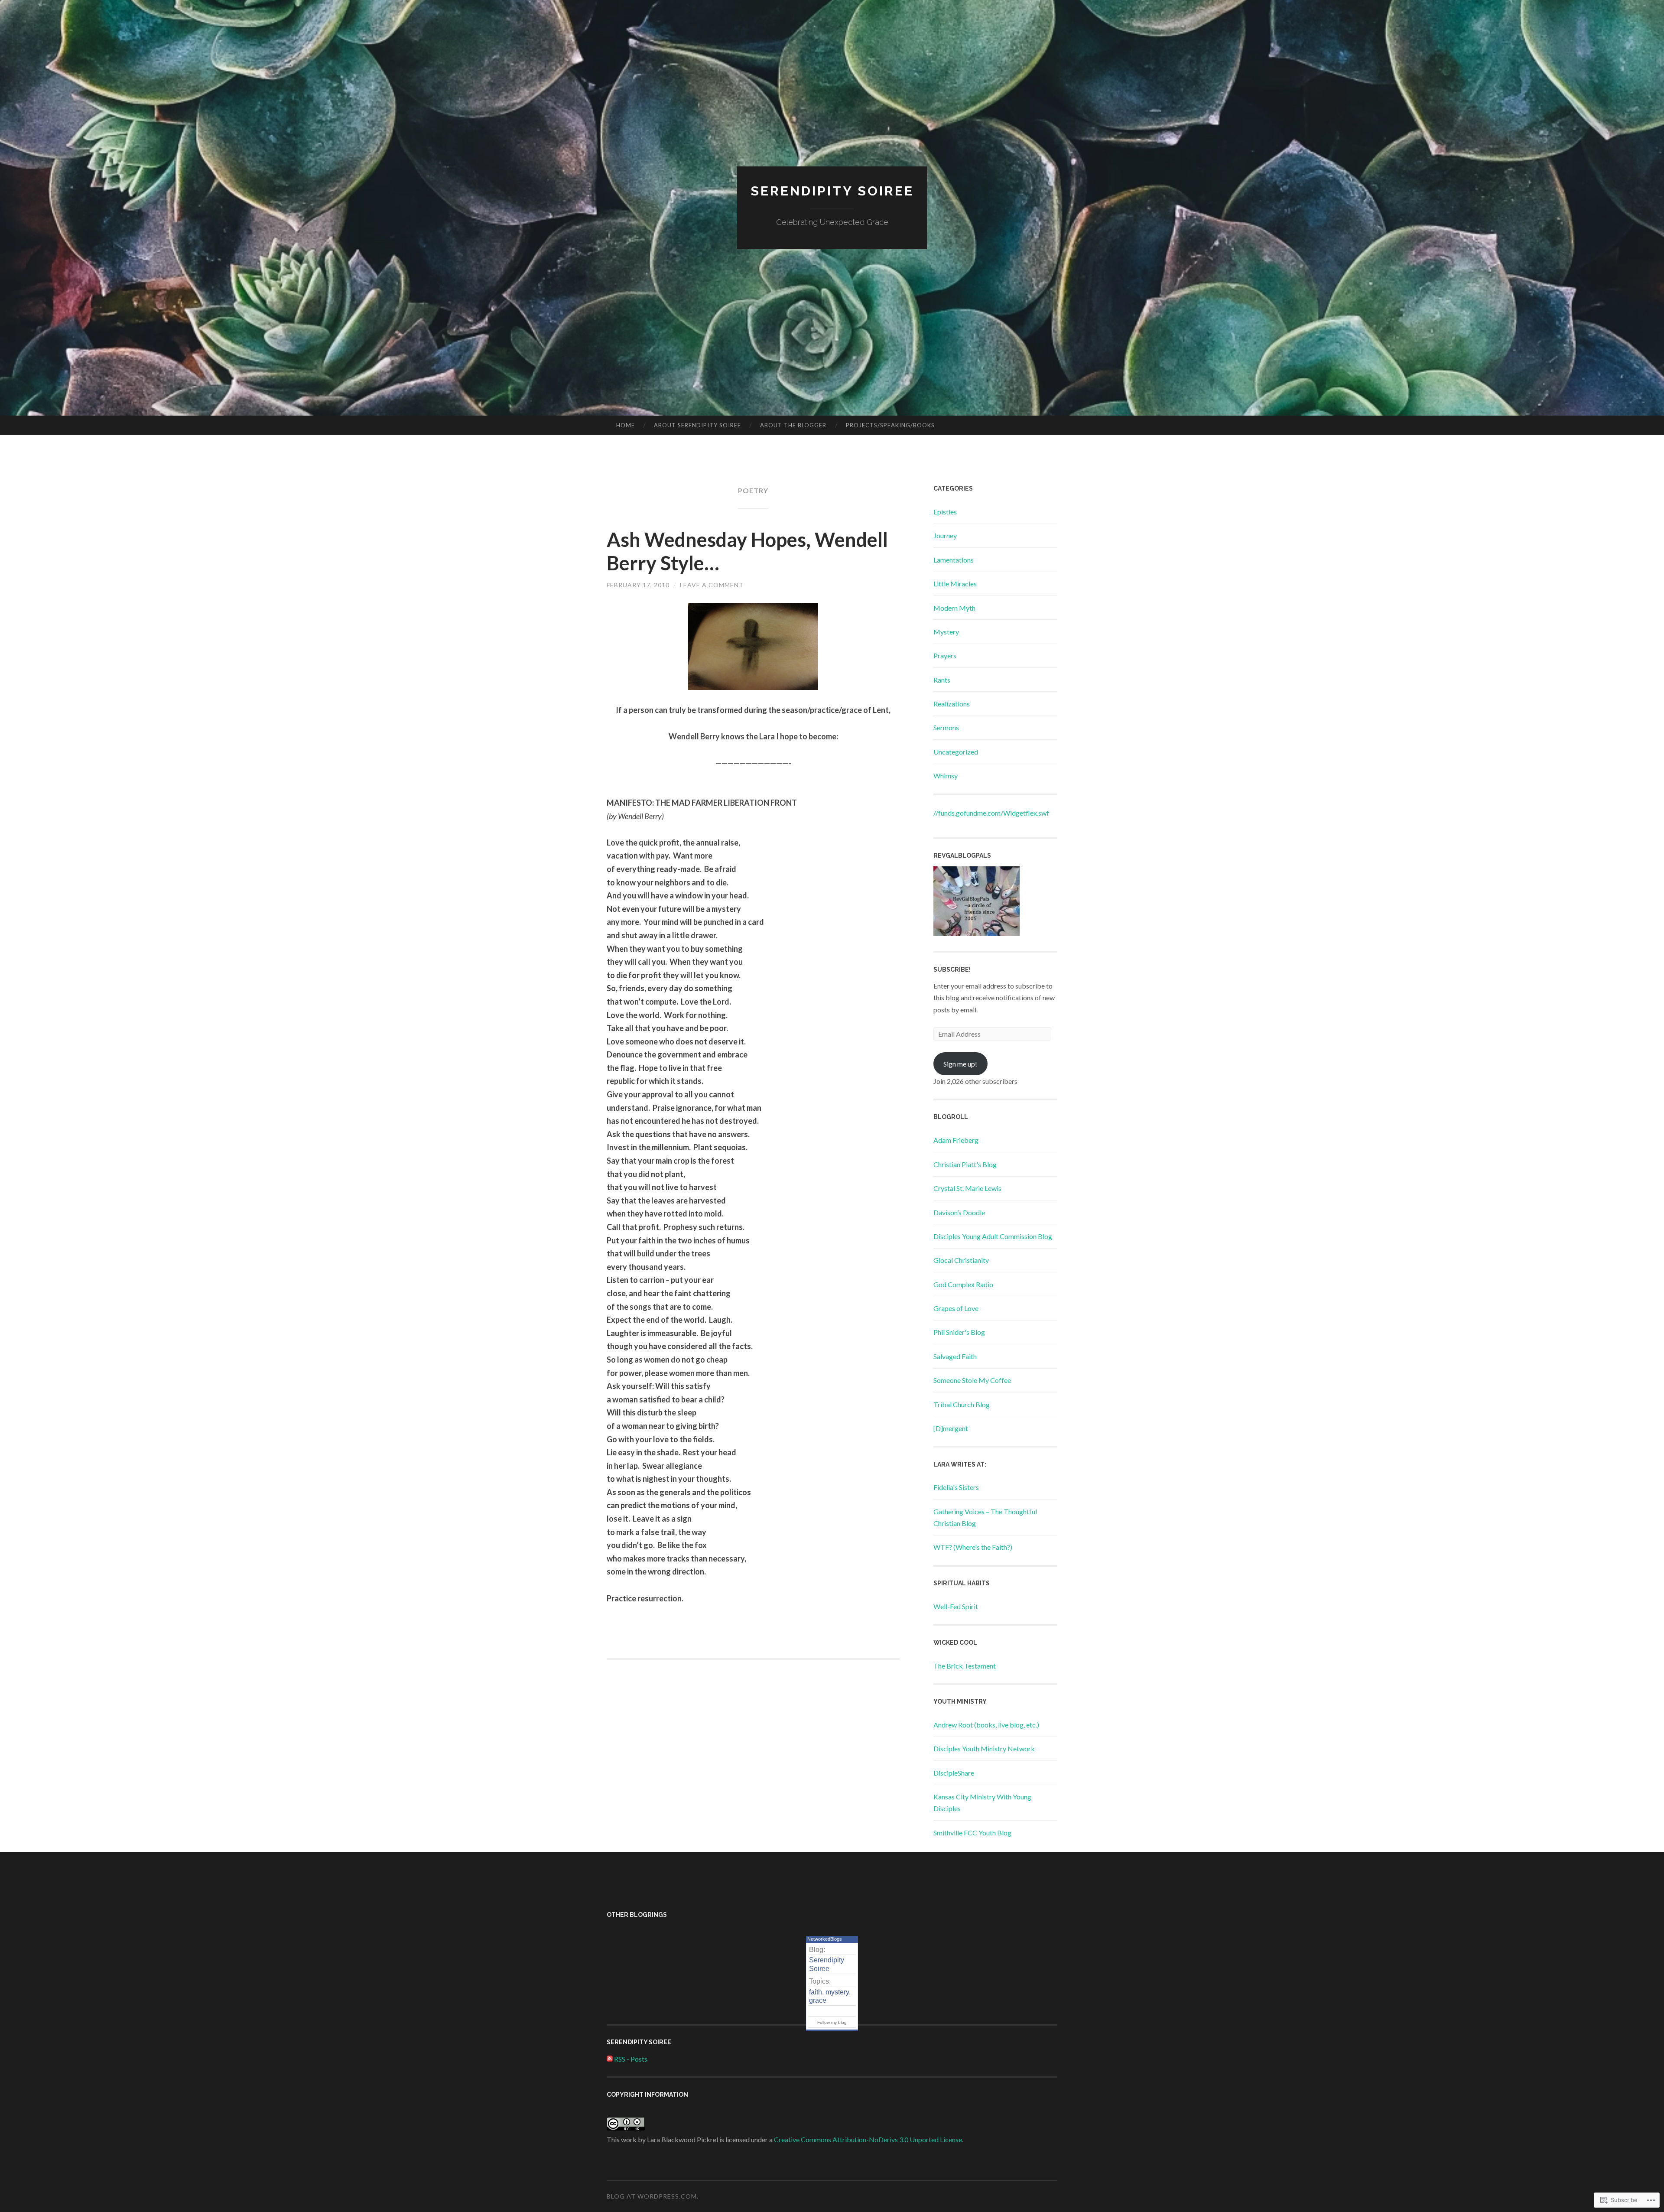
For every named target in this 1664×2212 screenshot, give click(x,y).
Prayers (945, 655)
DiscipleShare (954, 1773)
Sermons (946, 727)
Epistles (945, 512)
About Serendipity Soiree (697, 425)
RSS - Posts (631, 2059)
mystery (837, 1992)
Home (626, 425)
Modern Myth (954, 608)
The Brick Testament (965, 1666)
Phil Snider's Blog (959, 1332)
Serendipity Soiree (832, 191)
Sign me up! (960, 1064)
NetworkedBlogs (825, 1939)
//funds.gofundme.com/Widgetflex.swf (991, 813)
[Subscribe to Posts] (610, 2059)
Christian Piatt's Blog (965, 1164)
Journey (945, 535)
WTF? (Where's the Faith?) (973, 1547)
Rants (942, 680)
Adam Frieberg (956, 1140)
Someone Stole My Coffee (972, 1380)
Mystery (946, 632)
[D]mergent (951, 1428)
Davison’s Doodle (959, 1212)
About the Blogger (793, 425)
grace (818, 2000)
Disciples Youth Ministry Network (984, 1748)
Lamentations (954, 560)
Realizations (952, 704)
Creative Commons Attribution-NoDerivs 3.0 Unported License (868, 2139)
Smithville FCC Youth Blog (972, 1833)
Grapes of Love (956, 1308)
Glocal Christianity (961, 1260)
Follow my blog (832, 2022)
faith (816, 1992)
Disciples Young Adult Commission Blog (993, 1236)
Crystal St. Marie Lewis (967, 1188)
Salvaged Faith (955, 1356)
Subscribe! (952, 969)
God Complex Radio (963, 1284)
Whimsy (946, 776)
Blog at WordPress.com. (653, 2196)
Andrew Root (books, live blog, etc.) (986, 1725)
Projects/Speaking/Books (890, 425)
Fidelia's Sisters (956, 1487)
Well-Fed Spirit (956, 1606)
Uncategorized (956, 752)
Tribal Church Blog (962, 1404)
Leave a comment (712, 585)
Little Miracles (955, 584)
